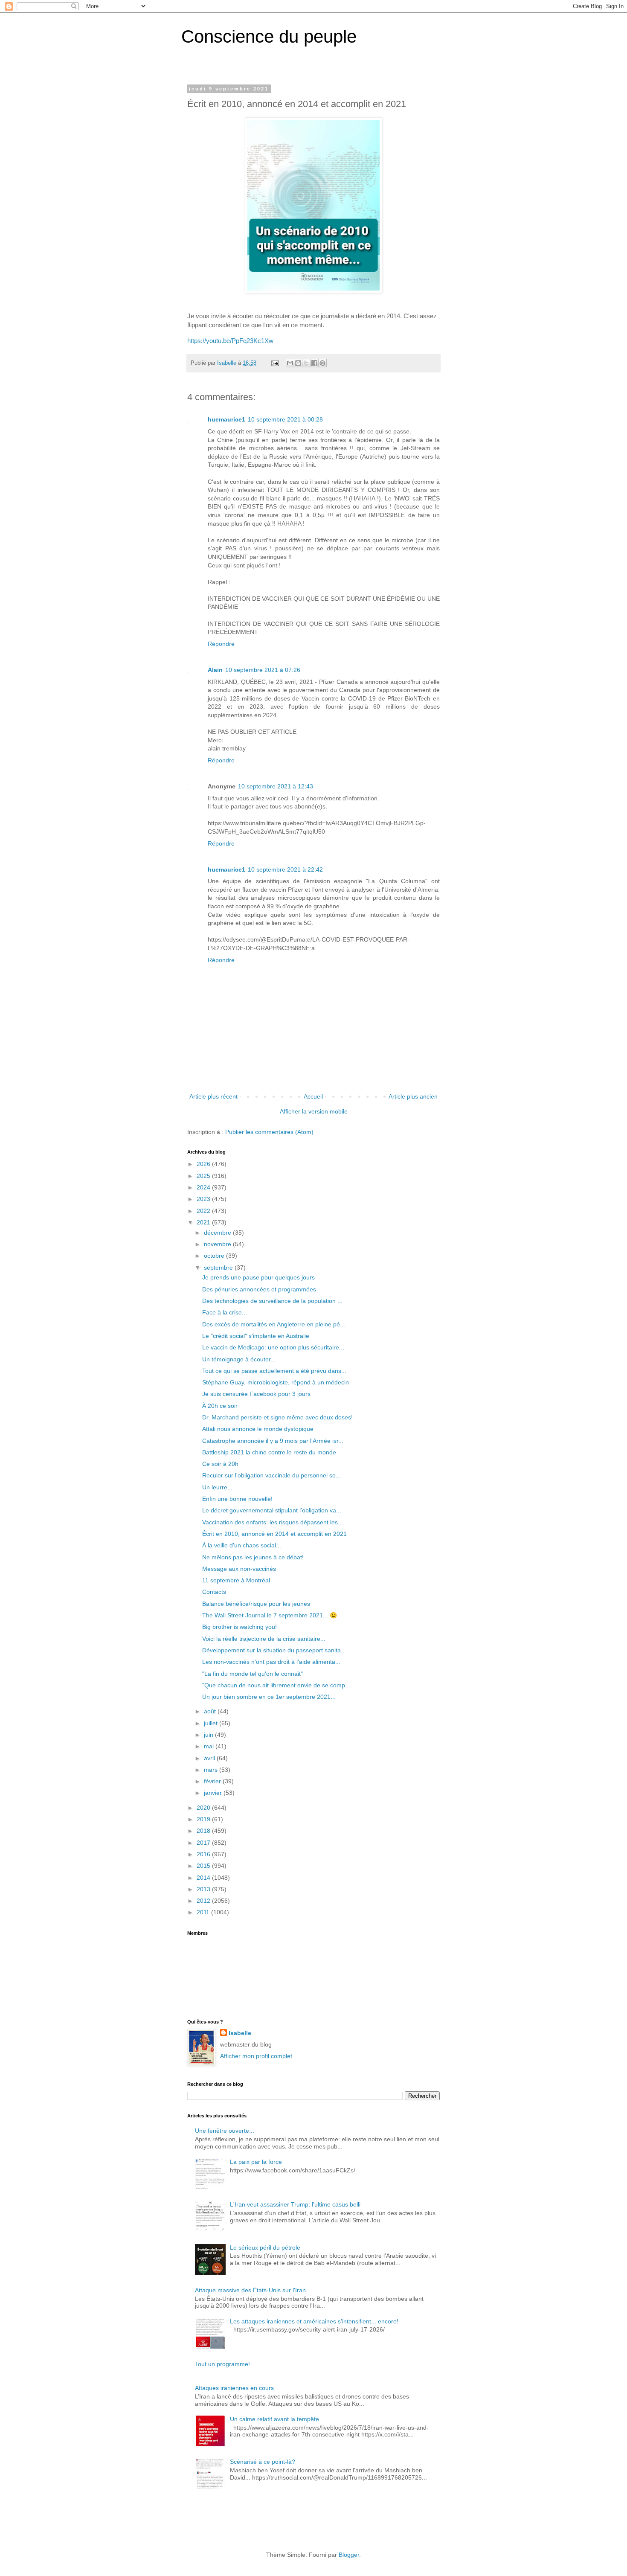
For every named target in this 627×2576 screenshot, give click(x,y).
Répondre (221, 644)
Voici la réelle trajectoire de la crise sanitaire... (264, 1639)
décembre (218, 1233)
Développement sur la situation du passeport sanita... (274, 1650)
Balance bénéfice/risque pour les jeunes (256, 1604)
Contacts (214, 1592)
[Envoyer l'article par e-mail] (275, 363)
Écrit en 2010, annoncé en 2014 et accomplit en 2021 (274, 1534)
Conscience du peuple (269, 36)
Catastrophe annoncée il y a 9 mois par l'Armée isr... (273, 1441)
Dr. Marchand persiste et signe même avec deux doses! (277, 1417)
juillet (212, 1723)
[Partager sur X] (306, 363)
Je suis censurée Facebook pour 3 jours (256, 1394)
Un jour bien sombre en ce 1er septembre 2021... (269, 1697)
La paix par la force (256, 2162)
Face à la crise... (225, 1312)
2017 (204, 1843)
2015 (204, 1866)
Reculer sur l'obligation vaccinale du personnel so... (271, 1475)
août (211, 1711)
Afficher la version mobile (314, 1111)
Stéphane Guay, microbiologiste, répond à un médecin (276, 1382)
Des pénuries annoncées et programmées (259, 1289)
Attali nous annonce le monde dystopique (258, 1429)
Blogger (349, 2555)
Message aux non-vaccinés (239, 1569)
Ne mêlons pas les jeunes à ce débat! (253, 1557)
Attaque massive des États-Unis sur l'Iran (250, 2290)
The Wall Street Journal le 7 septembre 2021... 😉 (270, 1615)
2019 (204, 1819)
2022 (204, 1211)
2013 (204, 1889)
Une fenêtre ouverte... (225, 2131)
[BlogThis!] (298, 363)
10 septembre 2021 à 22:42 (285, 869)
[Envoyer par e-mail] (290, 363)
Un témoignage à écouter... (239, 1359)
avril (210, 1758)
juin (209, 1735)
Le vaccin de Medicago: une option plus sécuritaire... (273, 1347)
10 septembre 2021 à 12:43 (276, 786)
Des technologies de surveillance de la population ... (272, 1301)
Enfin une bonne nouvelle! (237, 1499)
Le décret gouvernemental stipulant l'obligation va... (272, 1510)
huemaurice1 (226, 419)
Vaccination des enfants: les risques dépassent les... (273, 1522)
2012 (204, 1901)
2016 (204, 1854)
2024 (204, 1187)
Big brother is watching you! (239, 1627)
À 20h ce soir (220, 1406)
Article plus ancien (413, 1096)
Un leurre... (217, 1487)
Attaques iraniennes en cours (234, 2388)
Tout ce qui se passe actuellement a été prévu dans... (274, 1371)
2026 (204, 1164)
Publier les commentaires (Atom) (269, 1132)
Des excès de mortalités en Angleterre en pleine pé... (274, 1324)
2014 (204, 1878)
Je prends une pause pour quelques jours (258, 1277)
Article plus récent (213, 1096)
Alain (215, 670)
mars (212, 1770)
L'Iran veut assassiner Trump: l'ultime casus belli (295, 2204)
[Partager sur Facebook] (314, 363)
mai (210, 1746)
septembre (219, 1268)
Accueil (313, 1096)
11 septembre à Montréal (236, 1580)
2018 (204, 1831)
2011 (204, 1912)
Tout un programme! (222, 2364)
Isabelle (240, 2033)
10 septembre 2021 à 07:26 (263, 670)
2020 (204, 1808)
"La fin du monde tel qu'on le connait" (253, 1674)
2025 (204, 1176)
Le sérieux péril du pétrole (265, 2247)
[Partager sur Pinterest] (322, 363)
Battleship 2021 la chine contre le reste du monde (269, 1452)
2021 (204, 1222)
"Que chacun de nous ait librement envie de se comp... (276, 1685)
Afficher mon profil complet (256, 2056)
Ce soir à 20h (220, 1464)
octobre (215, 1256)
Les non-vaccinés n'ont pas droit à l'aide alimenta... (271, 1662)
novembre (218, 1244)
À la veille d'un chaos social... (242, 1545)
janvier (214, 1793)
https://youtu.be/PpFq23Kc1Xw (230, 341)
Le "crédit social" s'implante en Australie (256, 1336)
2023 (204, 1199)
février (213, 1781)
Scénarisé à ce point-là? (263, 2462)
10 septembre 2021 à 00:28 (285, 419)
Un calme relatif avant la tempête (274, 2419)
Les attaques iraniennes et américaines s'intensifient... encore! (314, 2321)
